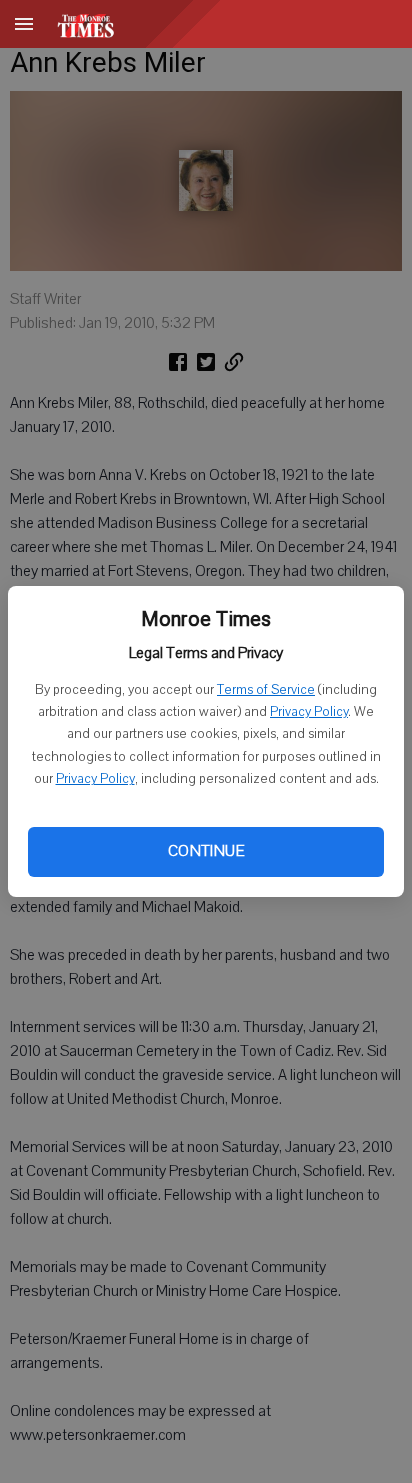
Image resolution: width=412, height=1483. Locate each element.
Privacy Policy (309, 712)
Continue (206, 851)
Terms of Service (266, 690)
